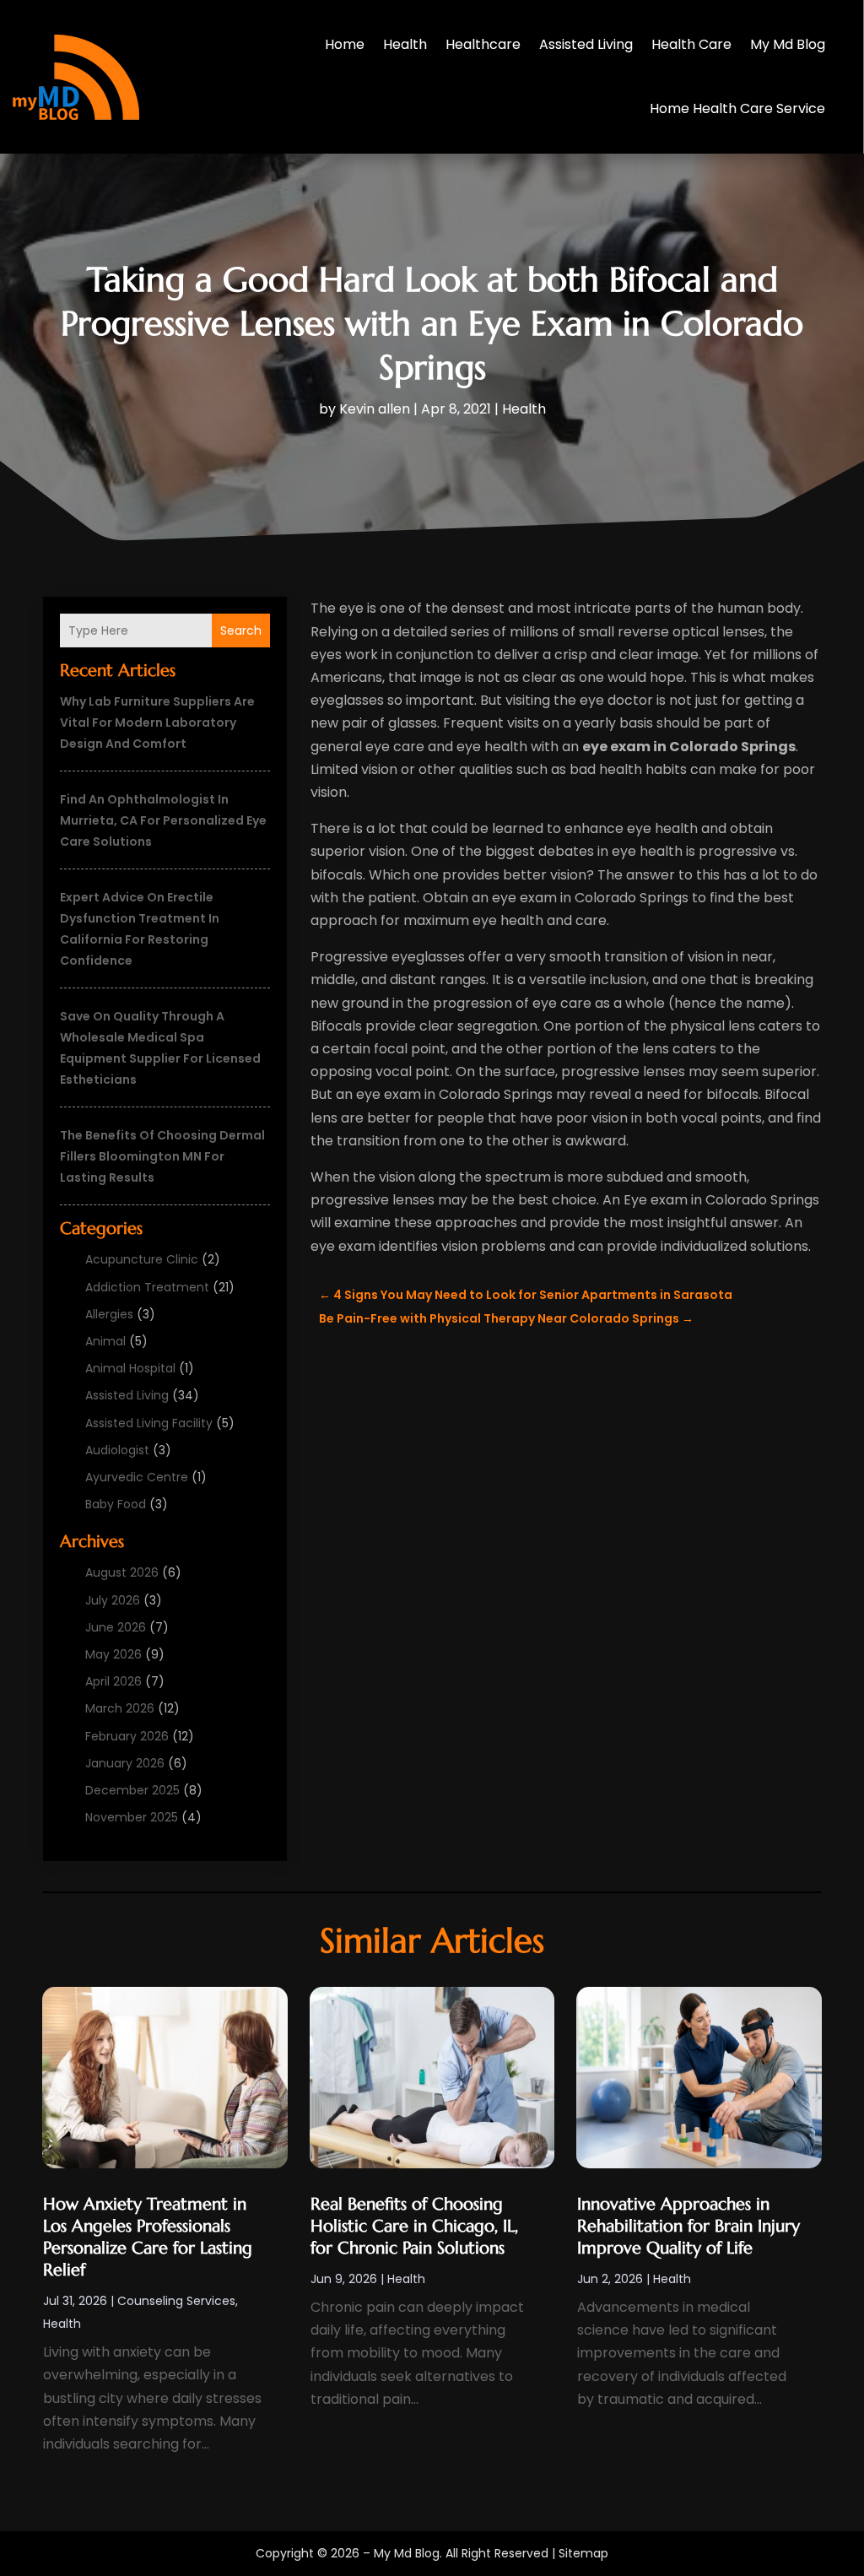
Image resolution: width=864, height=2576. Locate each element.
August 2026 (122, 1572)
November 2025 (132, 1817)
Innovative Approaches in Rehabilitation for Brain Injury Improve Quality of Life (688, 2226)
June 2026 (116, 1627)
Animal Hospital (130, 1368)
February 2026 (127, 1736)
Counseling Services (176, 2301)
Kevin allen (375, 409)
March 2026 (120, 1708)
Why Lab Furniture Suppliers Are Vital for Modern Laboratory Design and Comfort (157, 722)
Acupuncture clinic (142, 1259)
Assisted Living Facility (149, 1423)
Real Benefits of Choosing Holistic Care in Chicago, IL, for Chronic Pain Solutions (414, 2226)
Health (405, 44)
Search (241, 630)
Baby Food (116, 1504)
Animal (105, 1341)
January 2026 (125, 1763)
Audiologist (117, 1450)
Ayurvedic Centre (137, 1477)
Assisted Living (586, 44)
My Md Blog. (408, 2553)
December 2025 (132, 1790)
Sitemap (583, 2553)
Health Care (691, 44)
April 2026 (113, 1681)
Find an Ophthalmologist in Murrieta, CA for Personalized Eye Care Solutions (163, 820)
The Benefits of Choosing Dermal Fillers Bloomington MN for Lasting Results (162, 1156)
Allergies (109, 1314)
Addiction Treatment (147, 1287)
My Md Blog (788, 44)
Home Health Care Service (737, 108)
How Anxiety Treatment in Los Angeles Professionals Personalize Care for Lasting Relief (148, 2237)
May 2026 (113, 1654)
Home (345, 44)
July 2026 (113, 1600)
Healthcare (483, 44)
